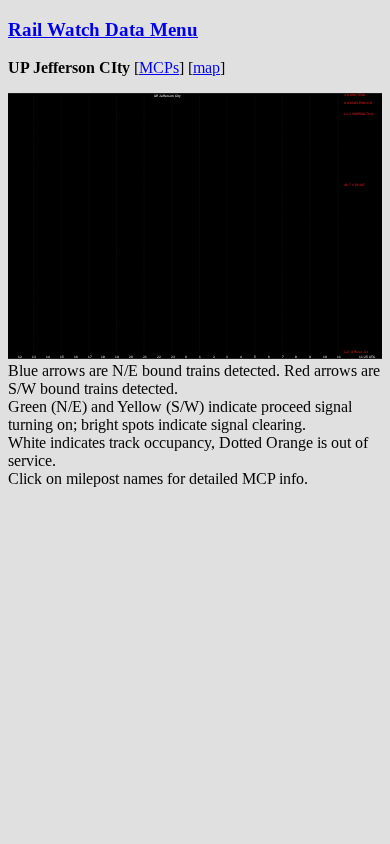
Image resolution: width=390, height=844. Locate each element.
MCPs (159, 67)
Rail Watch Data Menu (103, 29)
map (206, 67)
